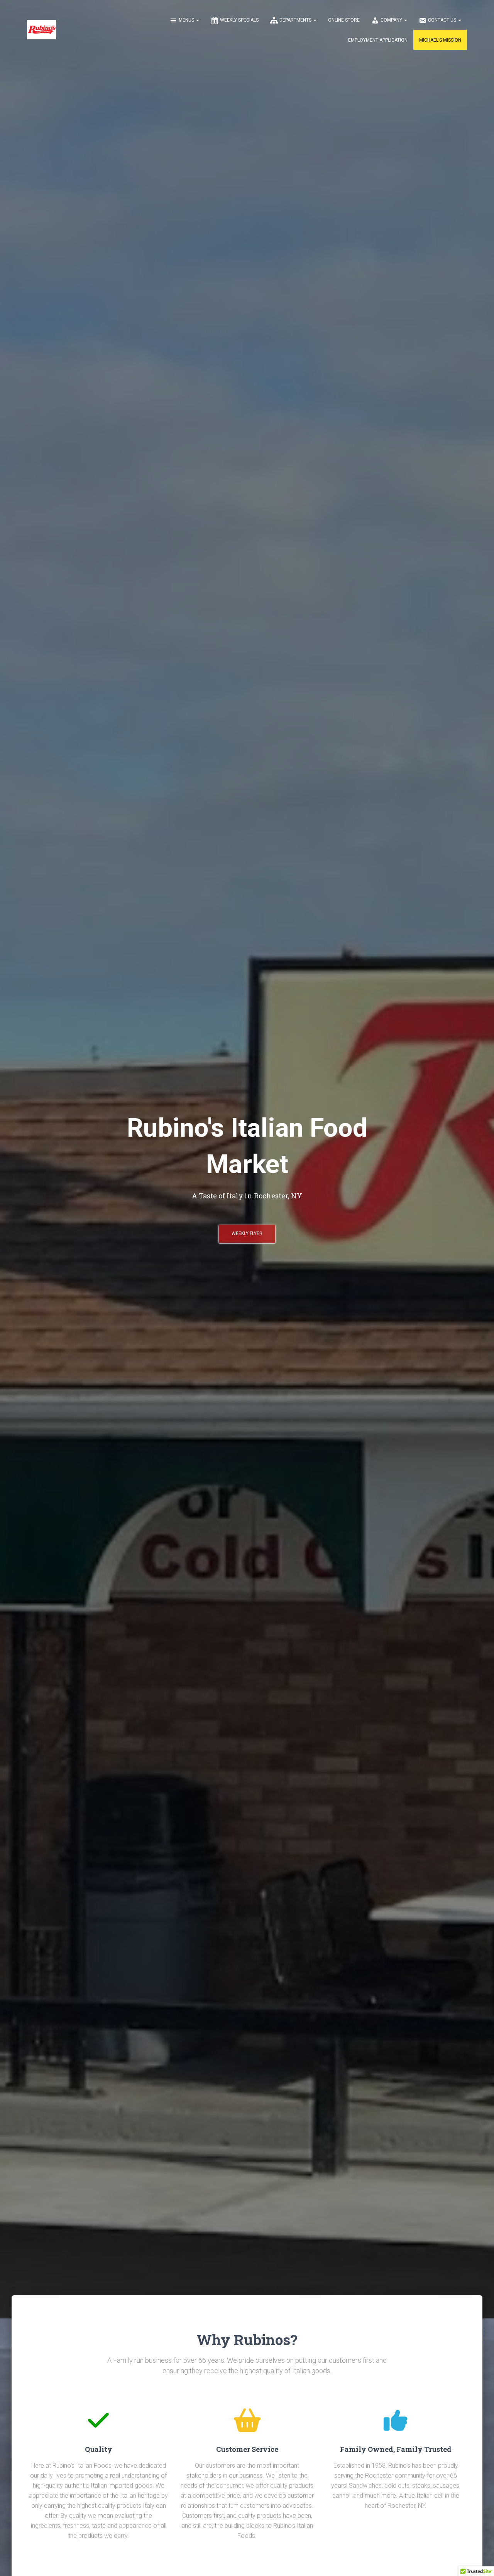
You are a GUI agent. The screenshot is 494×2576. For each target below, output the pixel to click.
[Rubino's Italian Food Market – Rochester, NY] (41, 30)
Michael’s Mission (440, 40)
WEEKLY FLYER (247, 1233)
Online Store (344, 20)
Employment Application (378, 40)
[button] (197, 20)
